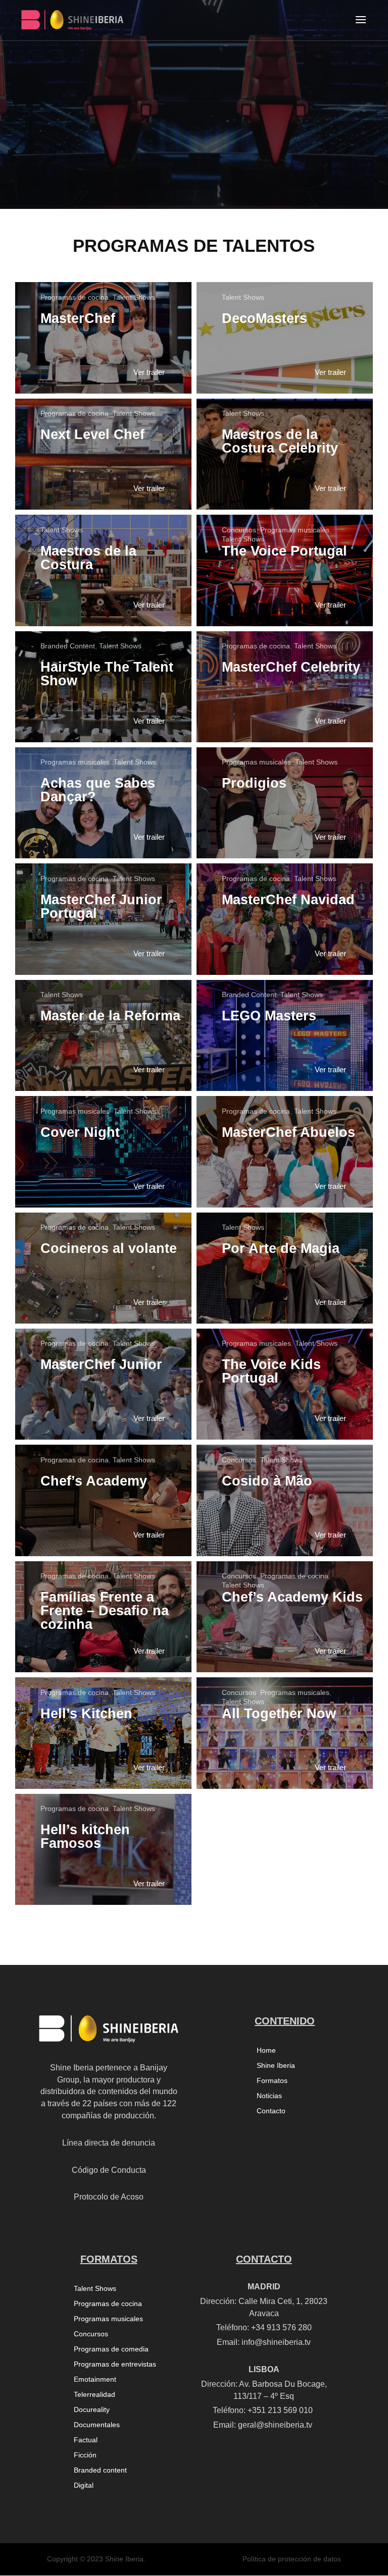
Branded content (100, 2470)
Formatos (272, 2081)
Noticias (269, 2096)
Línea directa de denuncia (109, 2143)
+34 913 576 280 (281, 2327)
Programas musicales (295, 530)
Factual (86, 2440)
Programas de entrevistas (115, 2364)
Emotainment (95, 2379)
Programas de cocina (75, 297)
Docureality (92, 2410)
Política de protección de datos (292, 2559)
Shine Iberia (276, 2066)
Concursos (239, 530)
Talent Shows (134, 297)
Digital (84, 2485)
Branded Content (68, 646)
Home (266, 2050)
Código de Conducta (109, 2170)
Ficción (85, 2455)
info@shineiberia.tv (276, 2342)
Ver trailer (149, 372)
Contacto (271, 2111)
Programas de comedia (111, 2349)
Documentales (97, 2425)
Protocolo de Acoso (109, 2197)
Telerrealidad (94, 2395)
